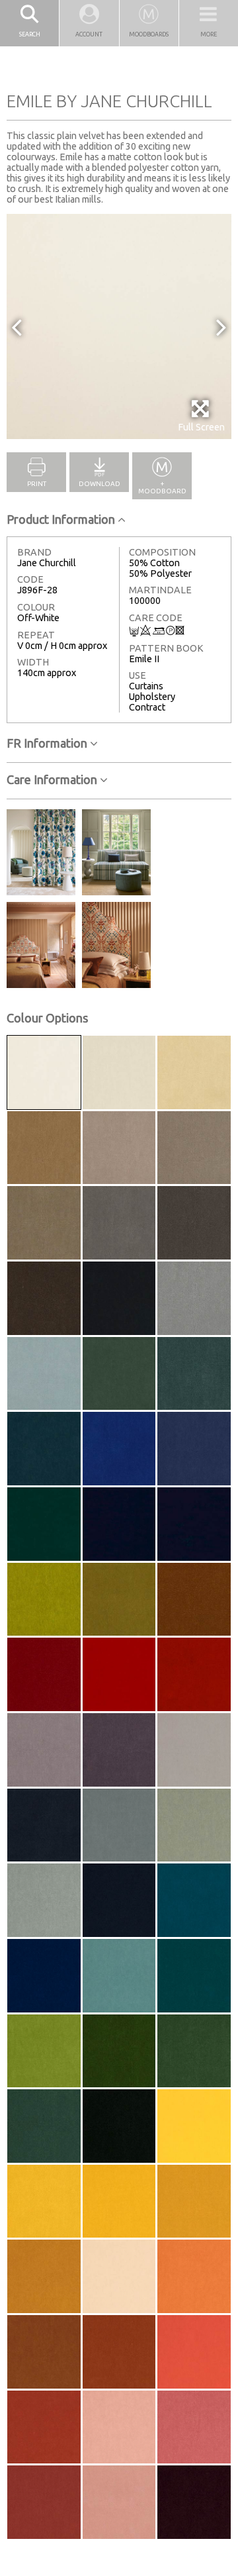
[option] (119, 326)
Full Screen (201, 427)
